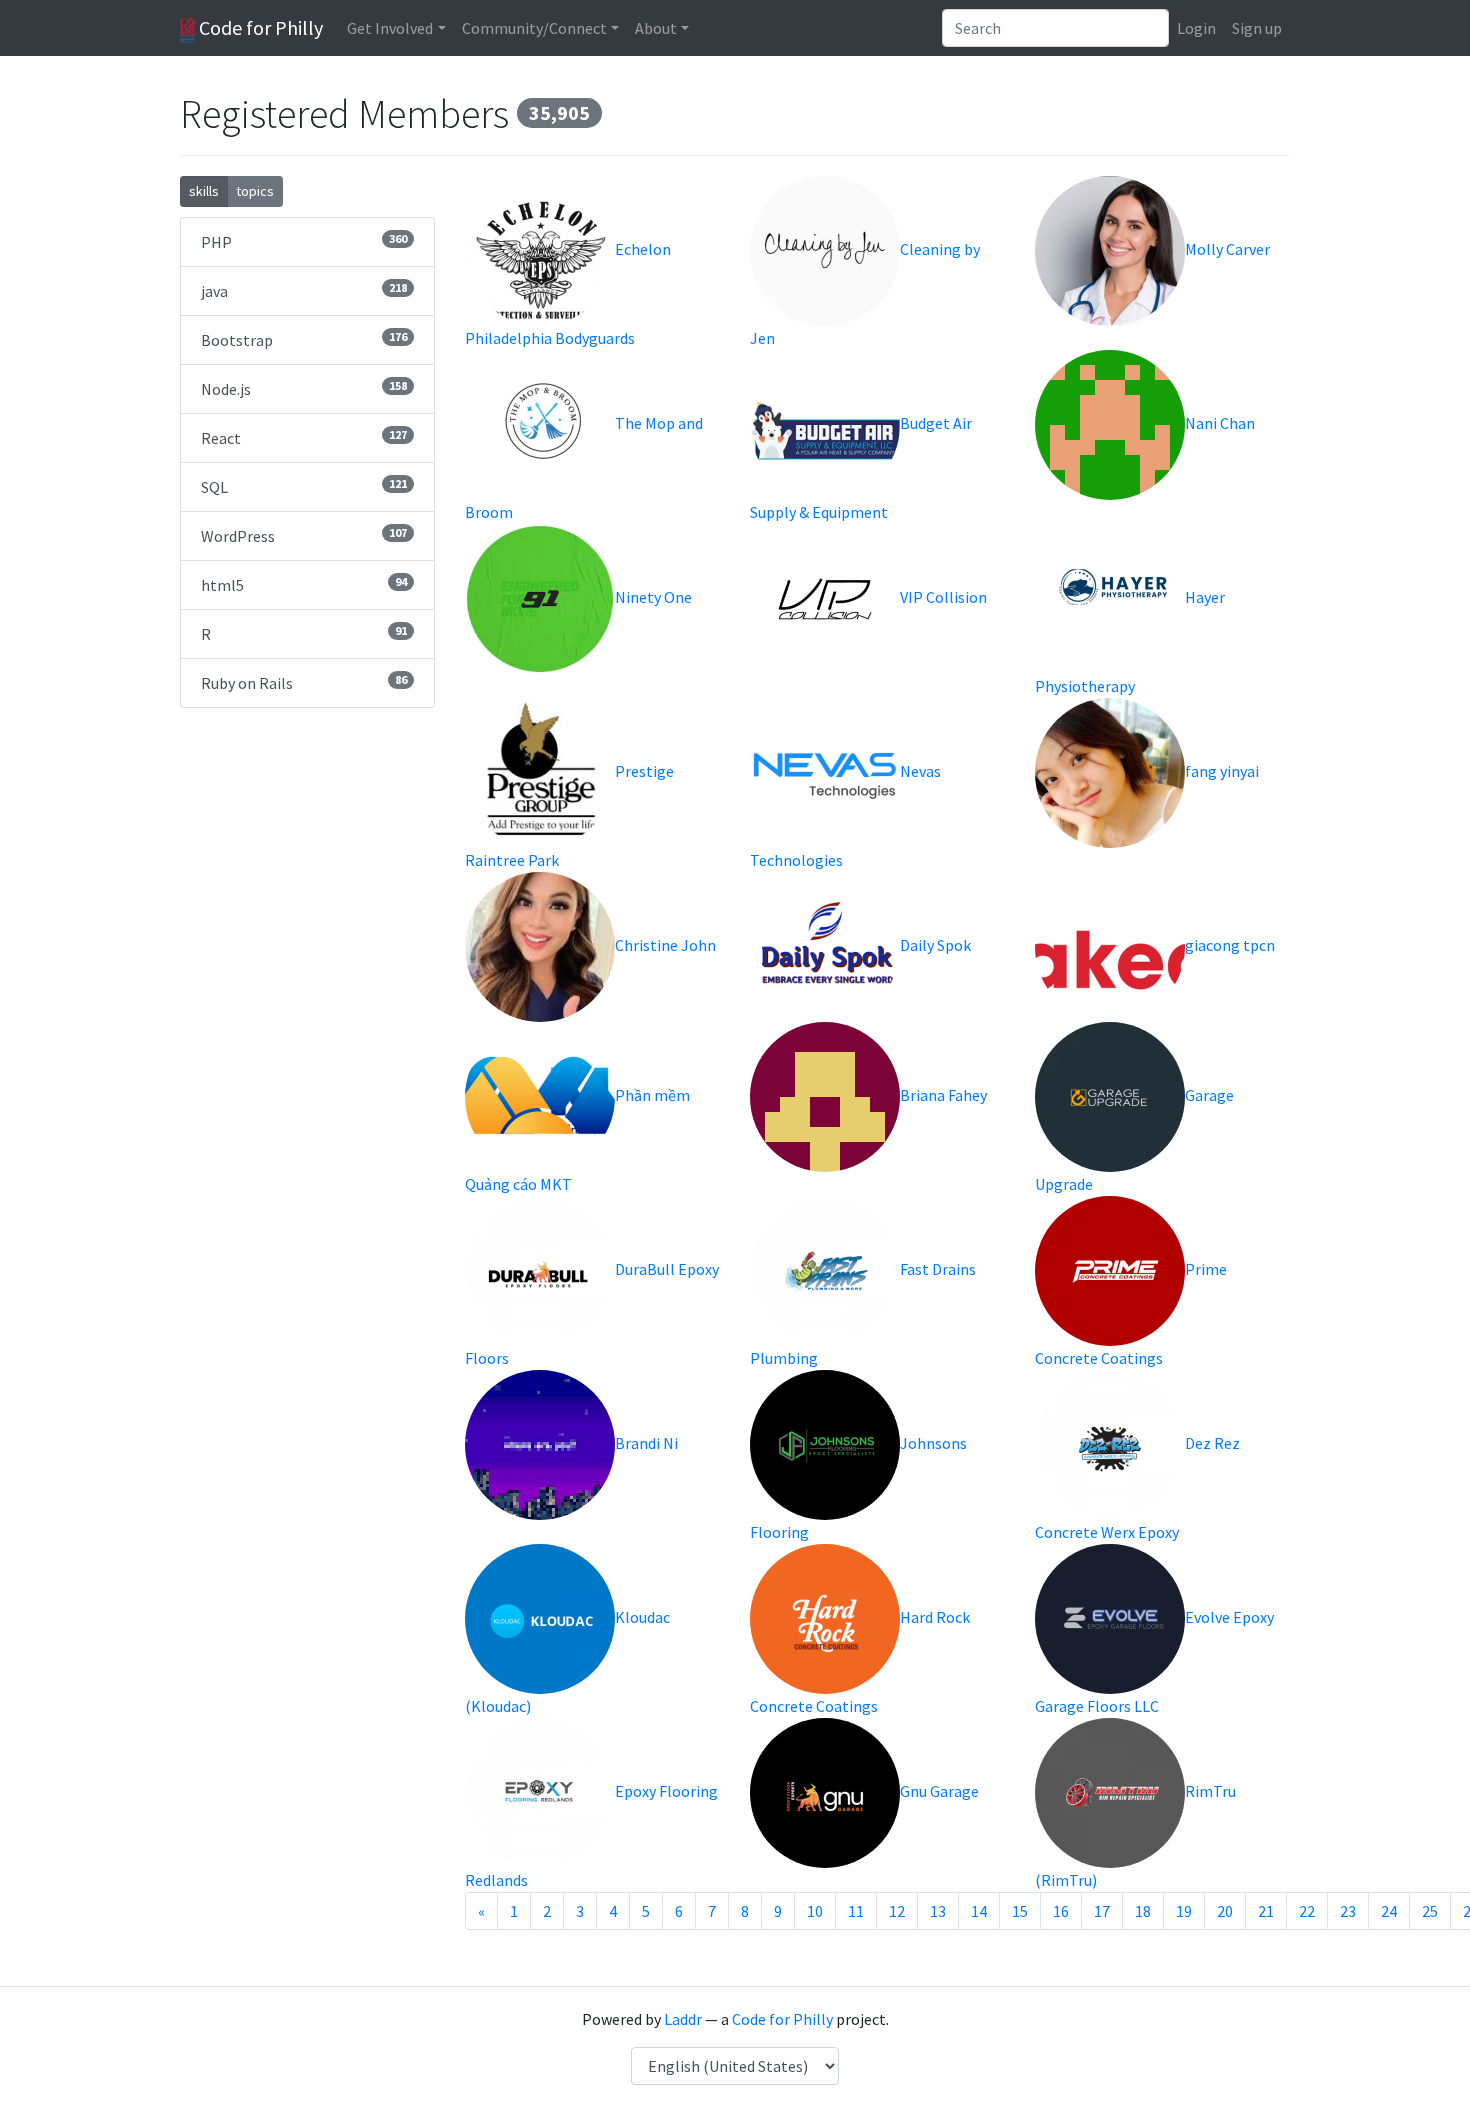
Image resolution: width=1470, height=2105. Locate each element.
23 (1348, 1911)
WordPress (304, 535)
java (304, 290)
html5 (304, 584)
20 (1225, 1911)
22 (1307, 1911)
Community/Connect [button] (534, 28)
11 (856, 1911)
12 (897, 1911)
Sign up (1257, 28)
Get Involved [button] (390, 28)
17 (1102, 1911)
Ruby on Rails (304, 682)
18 (1143, 1911)
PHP (304, 241)
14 (979, 1911)
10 (815, 1911)
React (304, 437)
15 (1020, 1911)
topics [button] (255, 191)
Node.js (304, 388)
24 (1389, 1911)
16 (1061, 1911)
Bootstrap (304, 339)
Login (1196, 28)
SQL (304, 486)
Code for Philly (259, 27)
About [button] (656, 28)
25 (1430, 1911)
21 (1266, 1911)
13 (938, 1911)
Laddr (683, 2019)
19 (1184, 1911)
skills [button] (204, 191)
